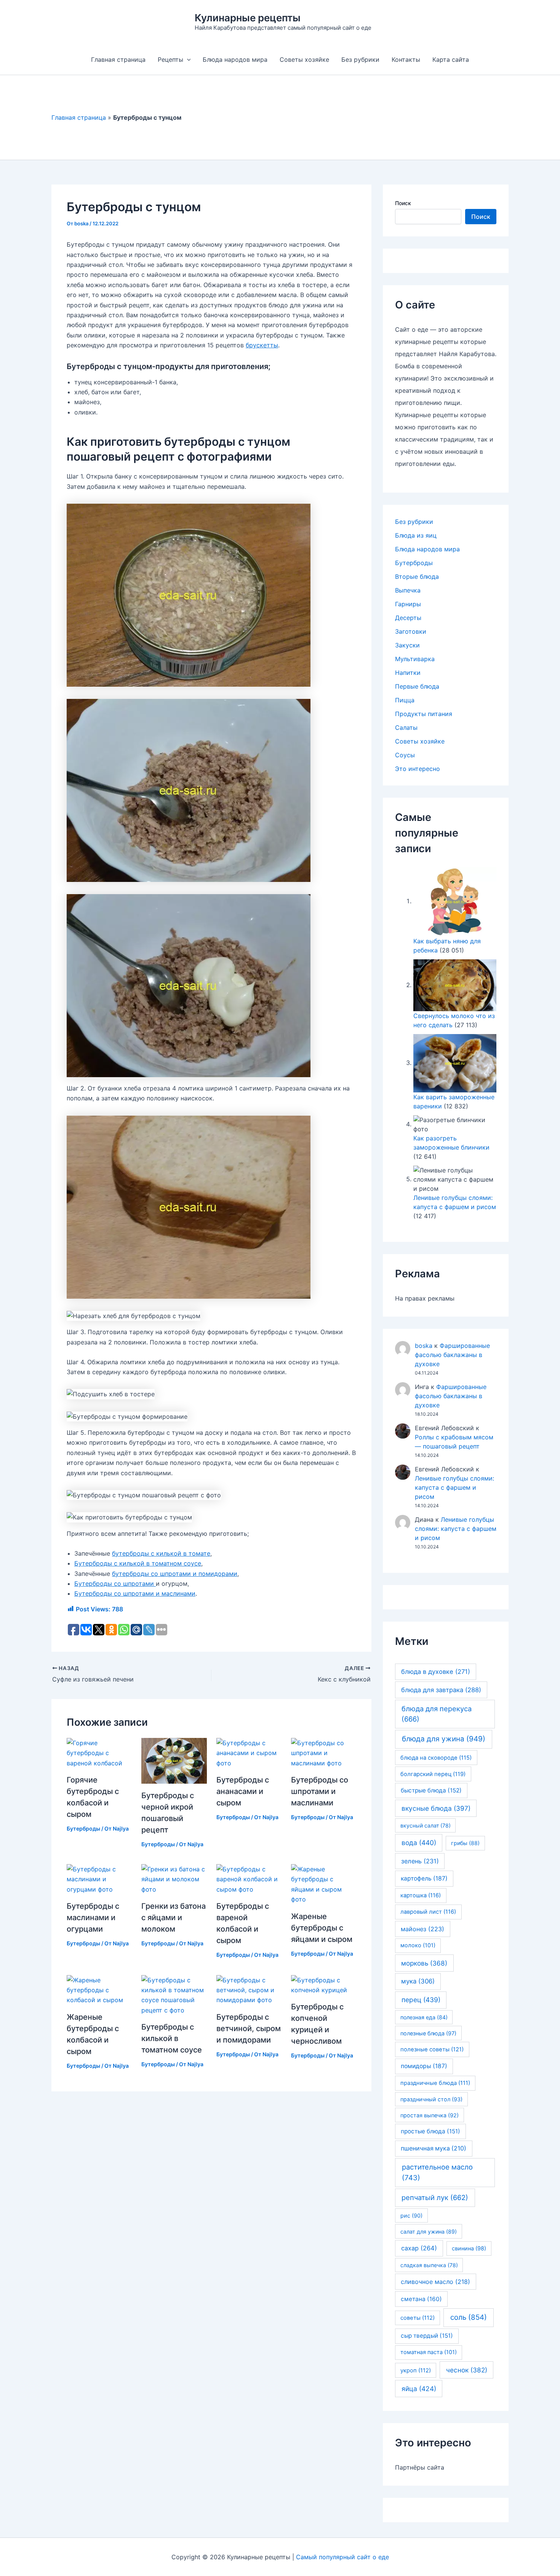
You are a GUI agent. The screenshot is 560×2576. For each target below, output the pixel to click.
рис (411, 2215)
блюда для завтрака (441, 1690)
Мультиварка (415, 659)
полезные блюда (428, 2033)
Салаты (406, 728)
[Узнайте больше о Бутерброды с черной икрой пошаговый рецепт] (174, 1760)
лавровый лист (428, 1912)
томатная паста (429, 2352)
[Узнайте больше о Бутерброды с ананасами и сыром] (249, 1752)
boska (424, 1346)
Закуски (407, 645)
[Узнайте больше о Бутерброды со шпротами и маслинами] (324, 1752)
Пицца (405, 700)
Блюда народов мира (235, 59)
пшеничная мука (434, 2148)
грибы (465, 1843)
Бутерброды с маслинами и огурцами (93, 1918)
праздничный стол (431, 2099)
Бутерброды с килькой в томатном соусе (138, 1563)
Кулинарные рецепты (248, 18)
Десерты (408, 618)
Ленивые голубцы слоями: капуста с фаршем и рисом (454, 1487)
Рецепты (170, 59)
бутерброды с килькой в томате (161, 1553)
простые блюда (430, 2131)
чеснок (467, 2370)
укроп (416, 2370)
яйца (419, 2389)
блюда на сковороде (436, 1758)
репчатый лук (435, 2197)
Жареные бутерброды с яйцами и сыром (322, 1928)
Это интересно (418, 769)
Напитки (408, 673)
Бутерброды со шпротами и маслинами (135, 1593)
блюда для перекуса (437, 1714)
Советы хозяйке (304, 59)
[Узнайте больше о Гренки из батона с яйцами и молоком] (174, 1879)
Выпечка (408, 590)
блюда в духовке (436, 1672)
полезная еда (424, 2017)
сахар (419, 2248)
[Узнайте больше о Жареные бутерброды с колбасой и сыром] (99, 1990)
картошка (421, 1895)
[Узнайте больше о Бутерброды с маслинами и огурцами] (99, 1879)
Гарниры (408, 604)
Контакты (406, 59)
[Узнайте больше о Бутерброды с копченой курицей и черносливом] (324, 1984)
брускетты (262, 345)
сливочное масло (435, 2282)
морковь (424, 1963)
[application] (187, 59)
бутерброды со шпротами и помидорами (175, 1574)
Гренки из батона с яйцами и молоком (174, 1918)
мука (418, 1981)
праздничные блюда (435, 2083)
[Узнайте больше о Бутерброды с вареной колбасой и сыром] (249, 1879)
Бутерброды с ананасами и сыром (243, 1791)
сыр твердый (427, 2336)
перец (421, 2000)
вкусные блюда (436, 1808)
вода (419, 1843)
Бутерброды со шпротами (115, 1584)
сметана (421, 2299)
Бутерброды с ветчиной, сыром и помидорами (249, 2028)
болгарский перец (433, 1774)
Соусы (405, 755)
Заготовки (411, 631)
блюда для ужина (444, 1739)
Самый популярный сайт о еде (342, 2557)
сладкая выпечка (429, 2265)
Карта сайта (451, 59)
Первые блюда (417, 686)
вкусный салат (426, 1825)
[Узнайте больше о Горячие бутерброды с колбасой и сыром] (99, 1752)
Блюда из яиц (416, 535)
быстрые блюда (431, 1790)
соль (469, 2317)
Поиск (403, 203)
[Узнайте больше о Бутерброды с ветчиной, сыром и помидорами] (249, 1990)
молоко (418, 1945)
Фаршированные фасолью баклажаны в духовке (452, 1355)
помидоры (424, 2066)
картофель (424, 1878)
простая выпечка (430, 2115)
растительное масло (437, 2172)
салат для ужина (429, 2232)
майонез (422, 1929)
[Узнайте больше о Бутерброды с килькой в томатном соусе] (174, 1995)
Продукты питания (424, 714)
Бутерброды (83, 1828)
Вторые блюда (417, 577)
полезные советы (432, 2049)
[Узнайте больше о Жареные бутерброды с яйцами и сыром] (324, 1884)
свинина (469, 2248)
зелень (420, 1861)
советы (418, 2318)
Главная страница (118, 59)
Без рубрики (360, 59)
